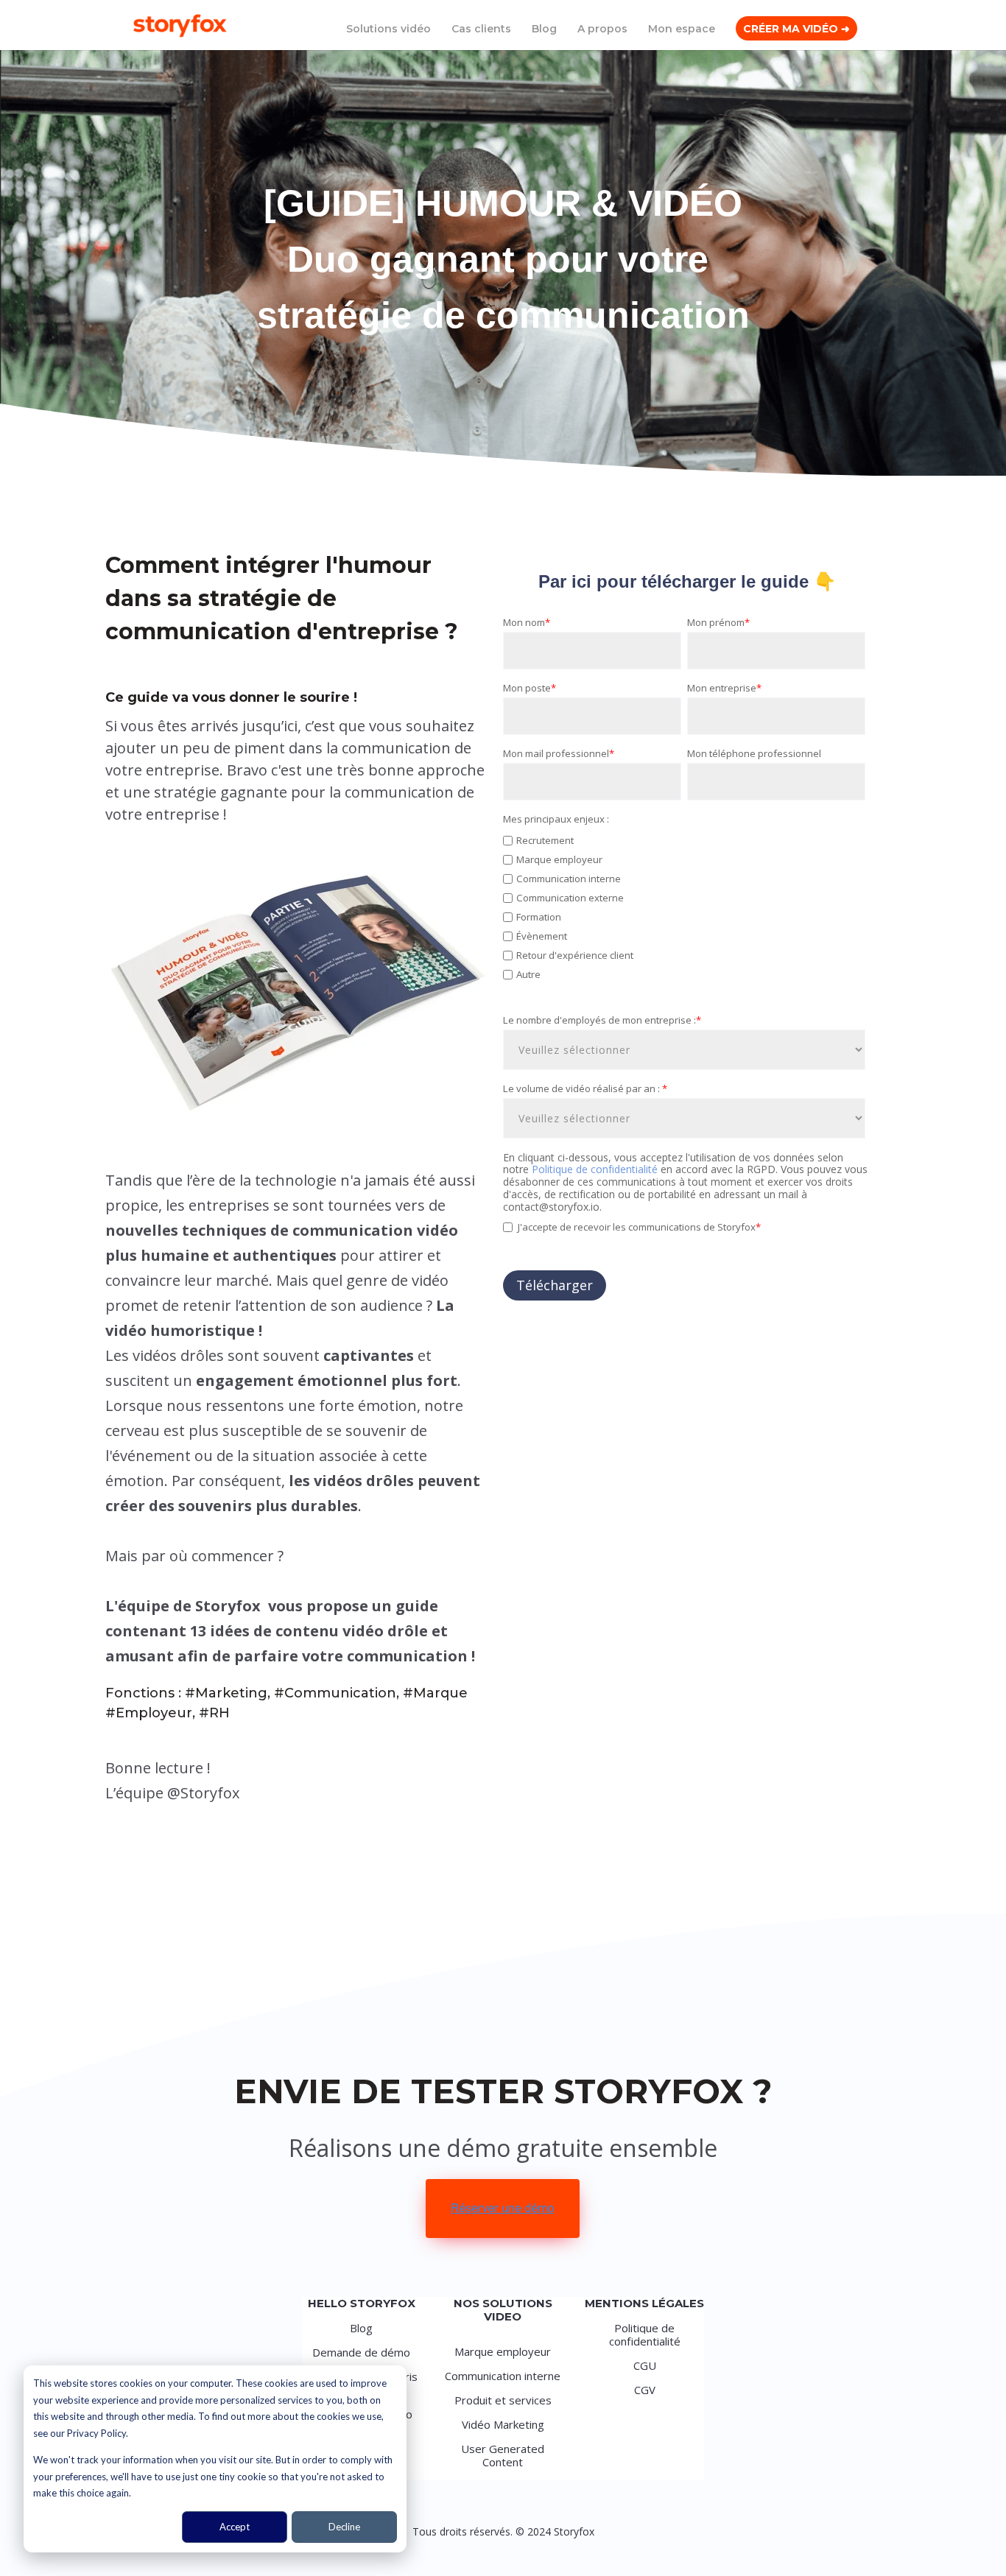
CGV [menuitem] (645, 2390)
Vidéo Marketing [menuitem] (503, 2424)
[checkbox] (684, 915)
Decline (344, 2527)
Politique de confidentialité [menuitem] (645, 2334)
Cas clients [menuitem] (481, 29)
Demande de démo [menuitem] (361, 2352)
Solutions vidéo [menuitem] (388, 29)
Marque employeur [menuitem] (503, 2351)
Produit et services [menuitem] (503, 2400)
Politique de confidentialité (596, 1169)
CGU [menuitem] (645, 2365)
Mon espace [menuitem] (682, 29)
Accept (235, 2527)
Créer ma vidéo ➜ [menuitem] (796, 29)
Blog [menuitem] (544, 29)
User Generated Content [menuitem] (503, 2455)
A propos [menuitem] (602, 29)
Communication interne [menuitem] (503, 2376)
